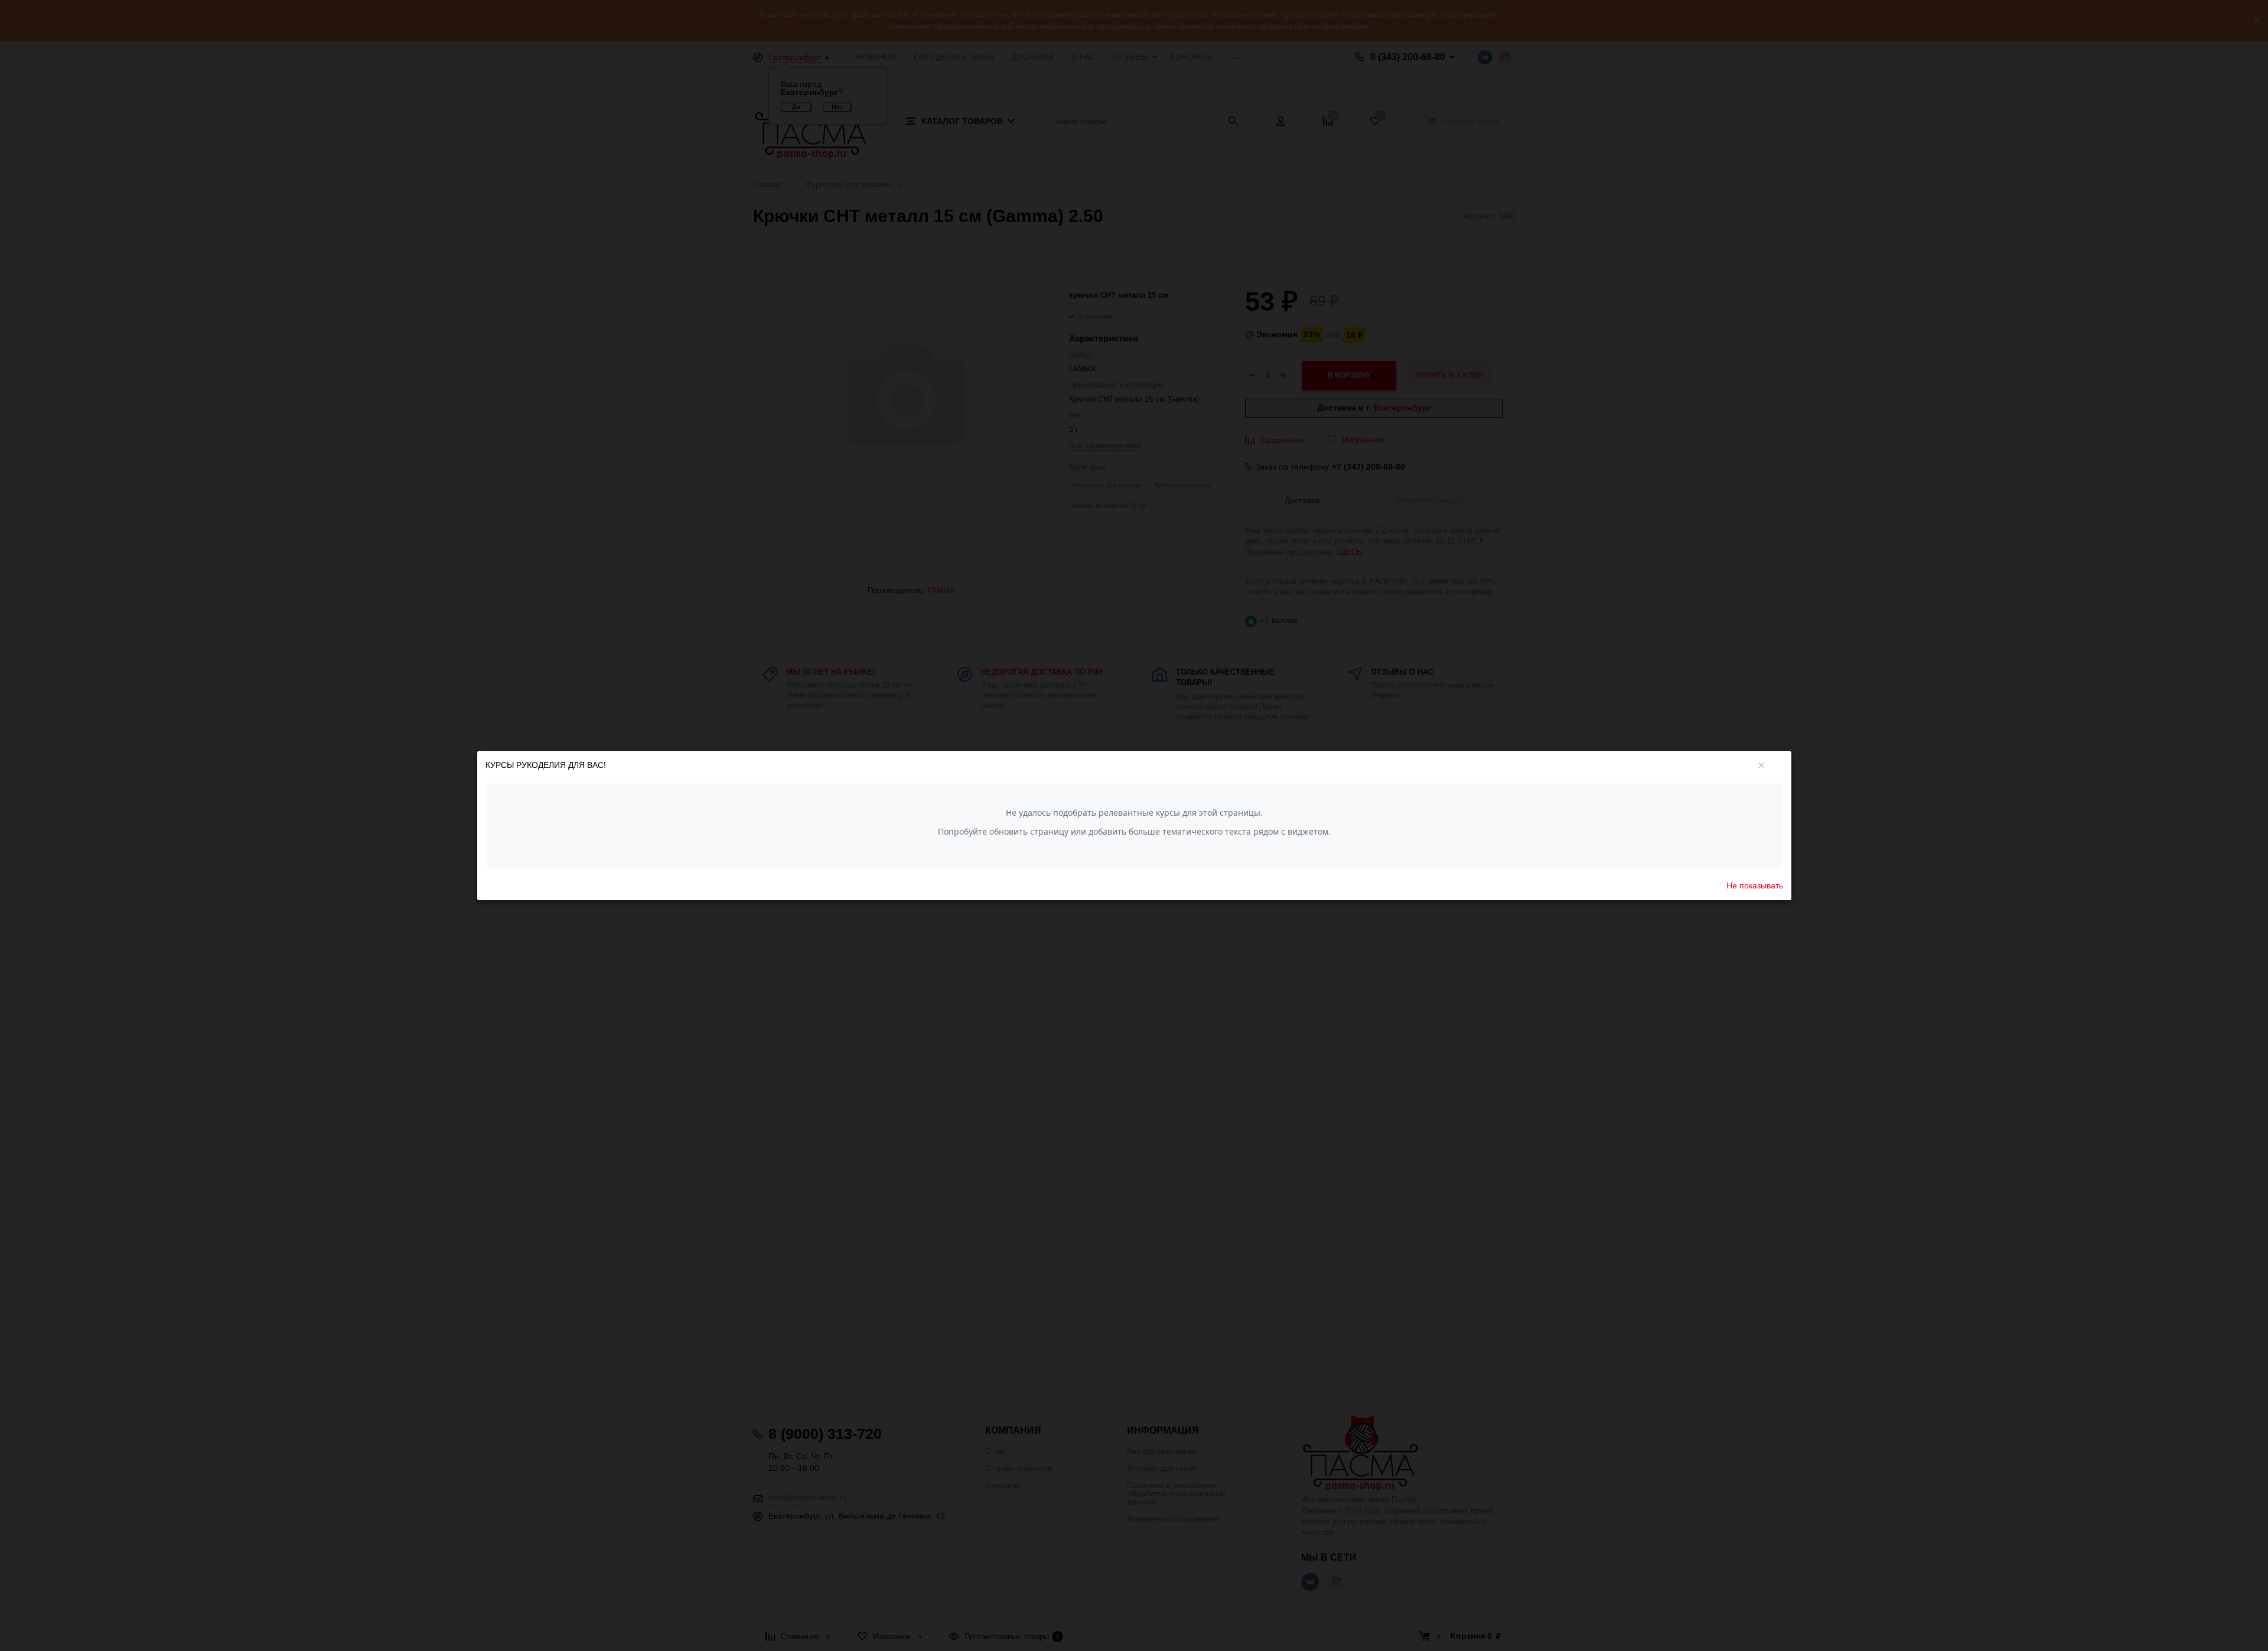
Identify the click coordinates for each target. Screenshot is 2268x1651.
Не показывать (1755, 885)
